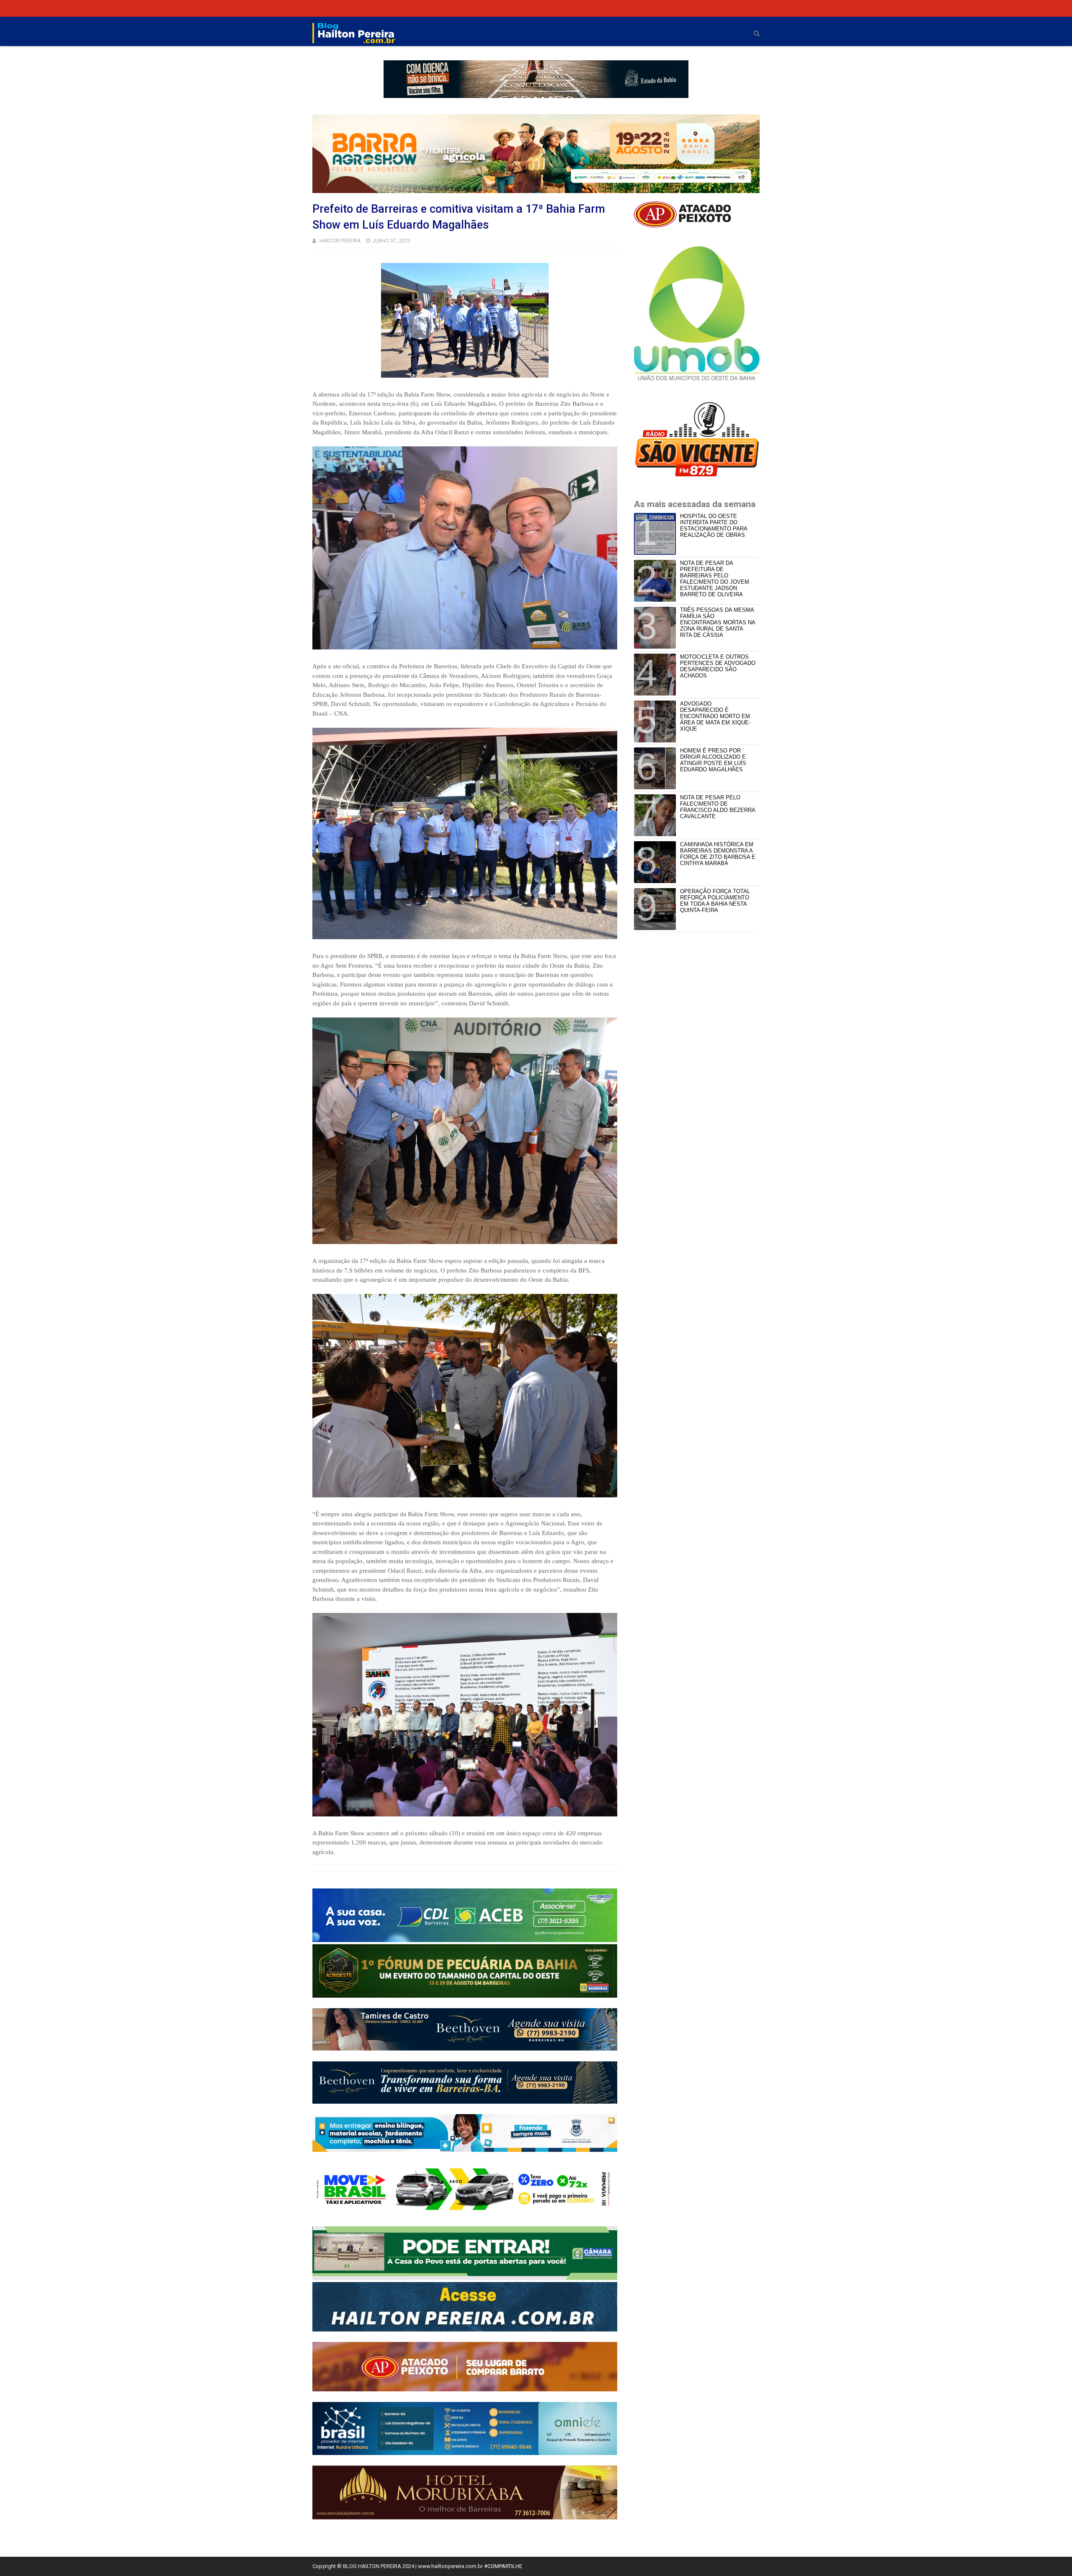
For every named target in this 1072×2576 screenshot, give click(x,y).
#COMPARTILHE (503, 2566)
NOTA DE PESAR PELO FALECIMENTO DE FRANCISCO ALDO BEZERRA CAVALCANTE (718, 807)
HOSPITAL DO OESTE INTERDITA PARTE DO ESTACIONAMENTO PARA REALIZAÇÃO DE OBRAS (714, 526)
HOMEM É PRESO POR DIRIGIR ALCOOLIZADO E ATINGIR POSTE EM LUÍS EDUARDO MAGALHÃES (713, 760)
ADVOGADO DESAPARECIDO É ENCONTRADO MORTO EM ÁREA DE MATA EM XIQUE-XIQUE (715, 716)
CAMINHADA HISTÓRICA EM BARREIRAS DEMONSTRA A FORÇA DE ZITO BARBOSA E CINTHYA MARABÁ (718, 854)
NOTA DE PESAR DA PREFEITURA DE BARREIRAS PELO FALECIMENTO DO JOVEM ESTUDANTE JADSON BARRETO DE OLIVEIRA (715, 579)
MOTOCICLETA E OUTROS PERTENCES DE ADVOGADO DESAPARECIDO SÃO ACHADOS (718, 666)
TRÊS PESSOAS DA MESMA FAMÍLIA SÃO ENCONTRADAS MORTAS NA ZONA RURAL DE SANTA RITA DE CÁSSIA (718, 622)
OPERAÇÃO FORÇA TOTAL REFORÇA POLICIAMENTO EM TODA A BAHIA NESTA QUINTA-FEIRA (715, 901)
